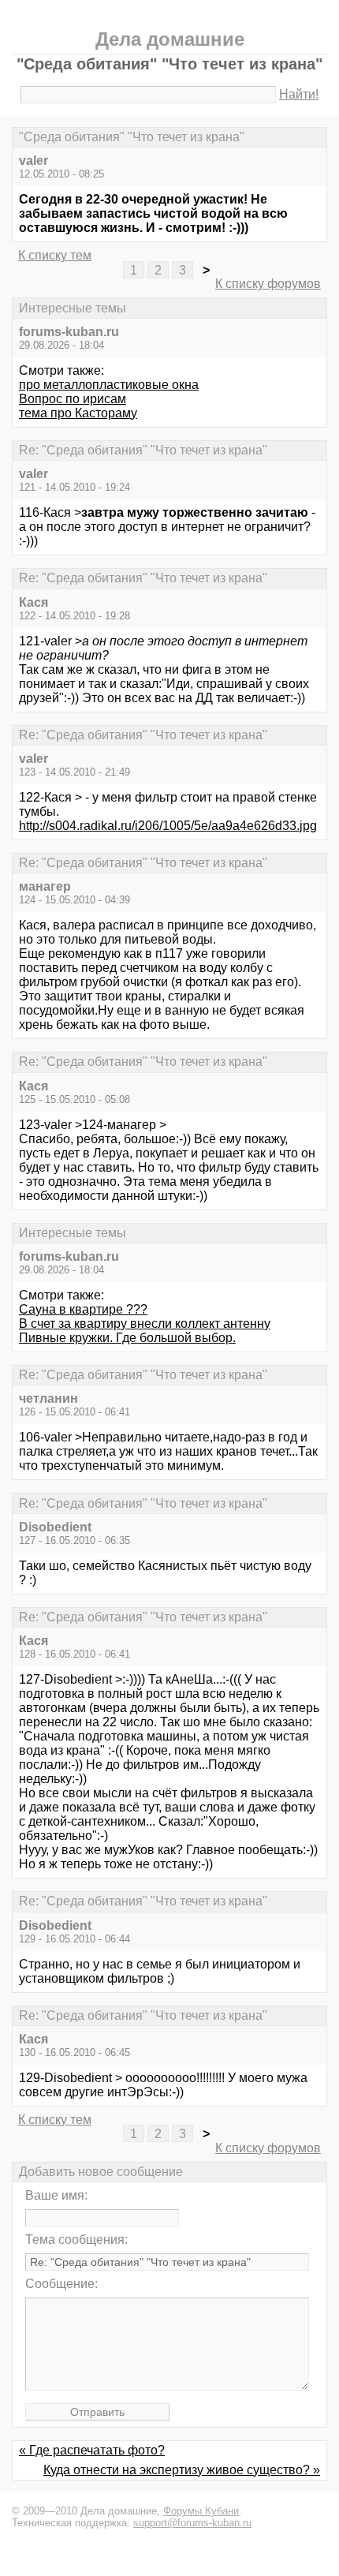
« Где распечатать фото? (92, 2450)
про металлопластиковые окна (109, 385)
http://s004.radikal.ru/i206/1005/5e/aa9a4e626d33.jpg (168, 826)
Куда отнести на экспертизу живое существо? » (182, 2470)
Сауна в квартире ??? (83, 1309)
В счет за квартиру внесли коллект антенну (145, 1324)
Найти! (299, 94)
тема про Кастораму (78, 413)
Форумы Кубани (201, 2511)
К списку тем (55, 255)
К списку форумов (268, 284)
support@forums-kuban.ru (192, 2523)
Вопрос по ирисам (73, 399)
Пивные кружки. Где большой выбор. (127, 1338)
